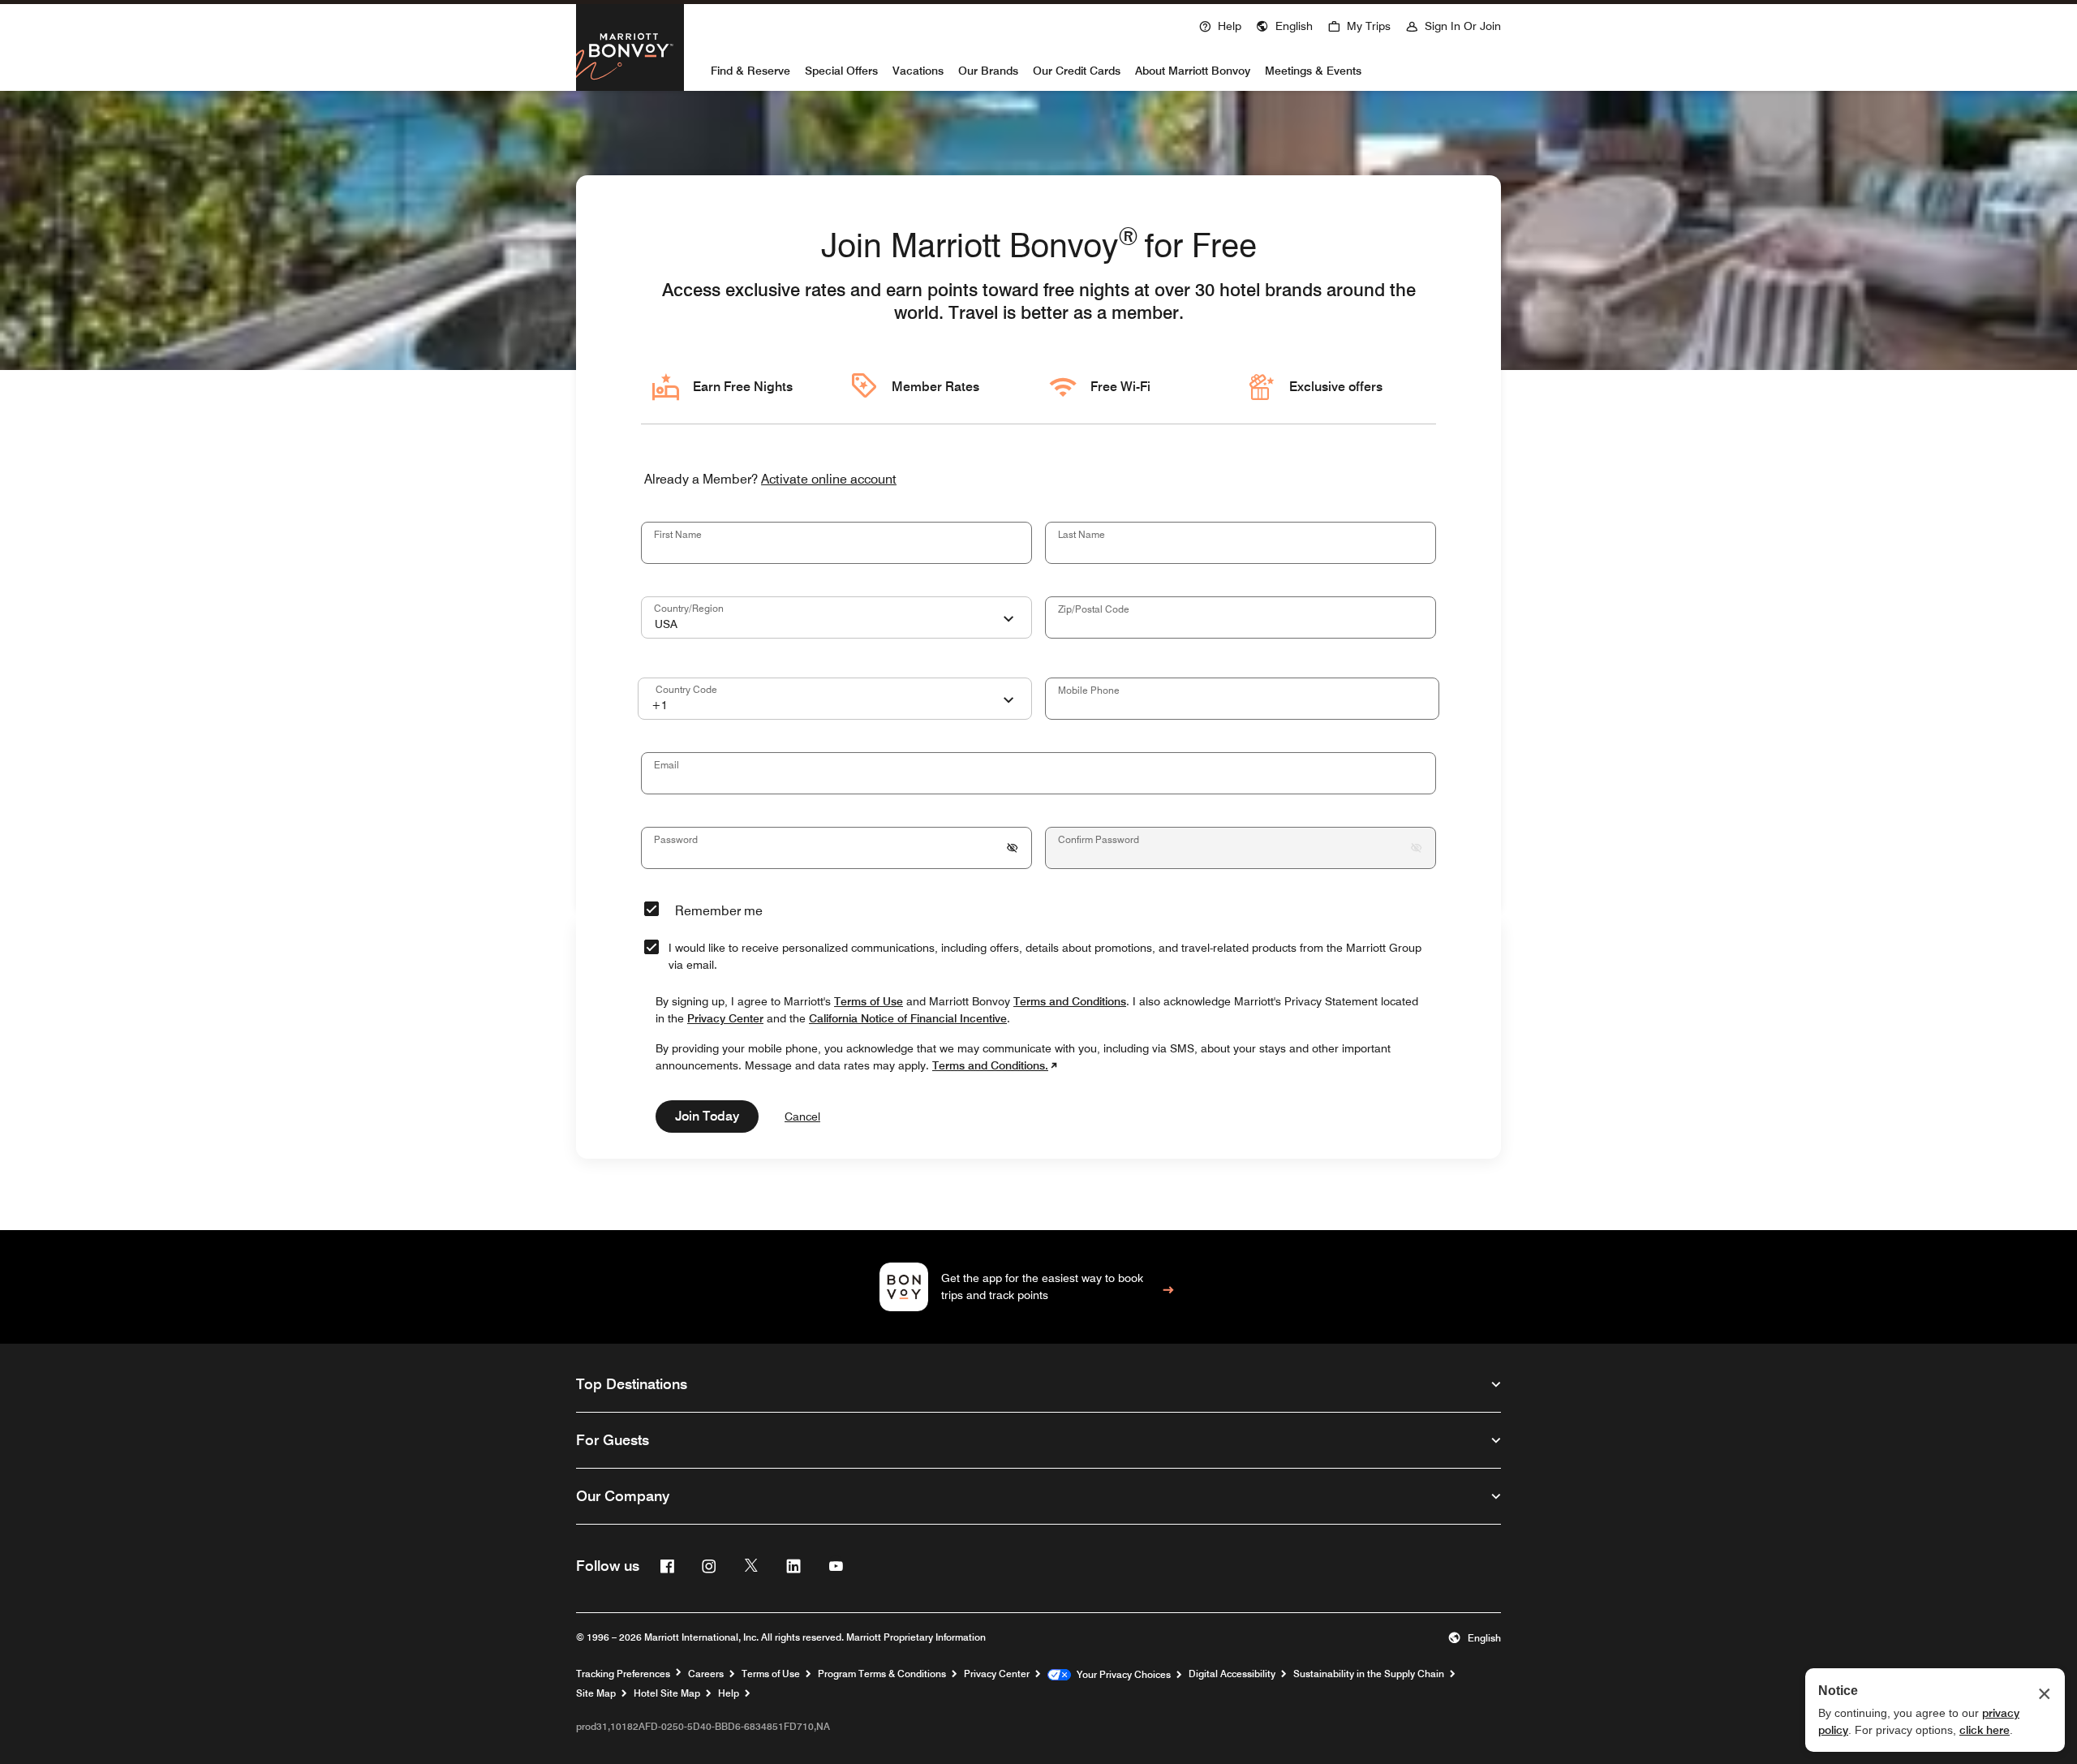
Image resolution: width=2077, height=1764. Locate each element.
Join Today (707, 1116)
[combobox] (836, 617)
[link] (1039, 1287)
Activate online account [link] (829, 480)
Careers (706, 1674)
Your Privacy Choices (1121, 1675)
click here (1985, 1730)
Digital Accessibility (1232, 1674)
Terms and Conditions (1070, 1001)
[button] (1284, 24)
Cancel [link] (802, 1116)
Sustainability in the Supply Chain (1369, 1674)
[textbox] (836, 543)
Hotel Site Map (667, 1693)
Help (729, 1693)
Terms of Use (771, 1674)
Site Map (596, 1693)
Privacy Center (997, 1674)
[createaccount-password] (1013, 848)
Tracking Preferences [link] (623, 1674)
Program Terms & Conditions (882, 1674)
